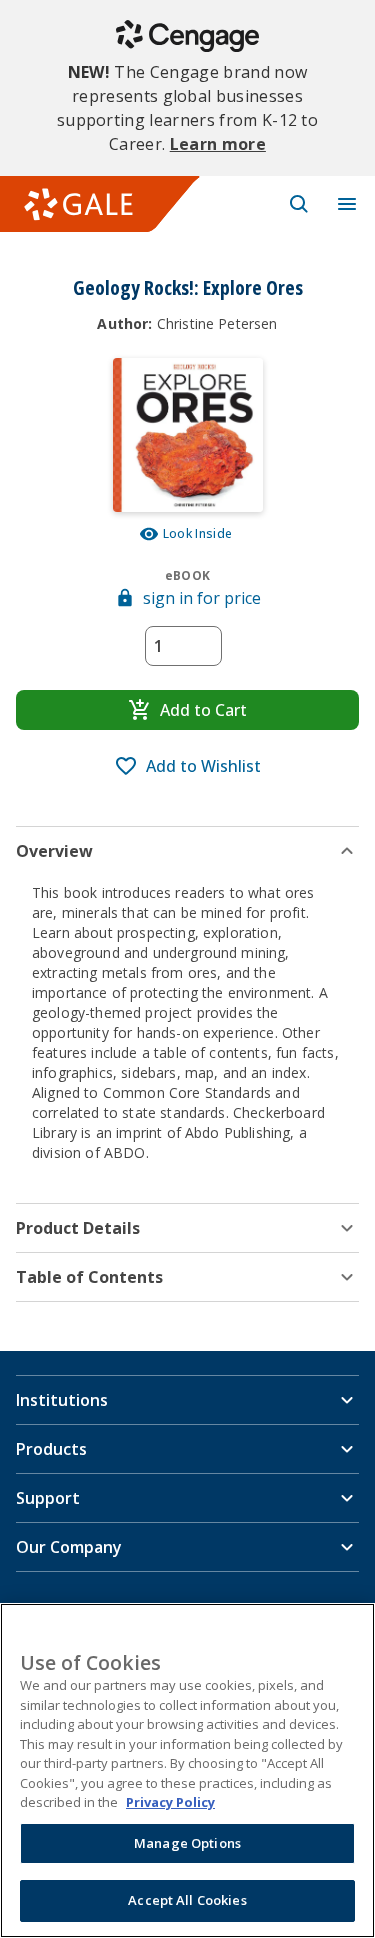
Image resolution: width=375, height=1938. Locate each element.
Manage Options (187, 1843)
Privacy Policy (170, 1802)
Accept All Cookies (187, 1900)
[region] (187, 1770)
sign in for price (202, 598)
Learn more (218, 144)
